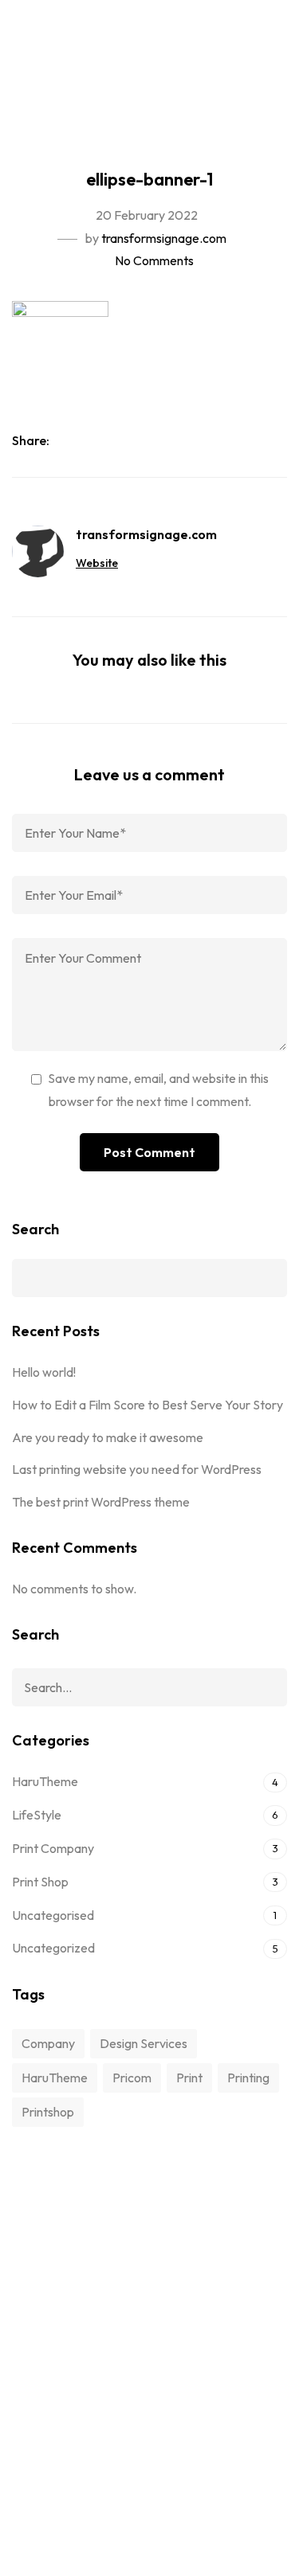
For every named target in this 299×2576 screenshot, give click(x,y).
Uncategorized (53, 1948)
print (189, 2078)
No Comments (154, 260)
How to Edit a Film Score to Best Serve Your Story (148, 1405)
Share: (32, 440)
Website (97, 563)
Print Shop (40, 1882)
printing (248, 2078)
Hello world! (44, 1372)
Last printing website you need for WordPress (137, 1469)
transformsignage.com (164, 238)
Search (35, 1229)
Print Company (53, 1848)
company (48, 2043)
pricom (132, 2078)
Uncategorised (53, 1915)
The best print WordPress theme (101, 1502)
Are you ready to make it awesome (108, 1437)
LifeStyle (37, 1815)
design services (144, 2043)
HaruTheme (45, 1781)
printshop (48, 2112)
